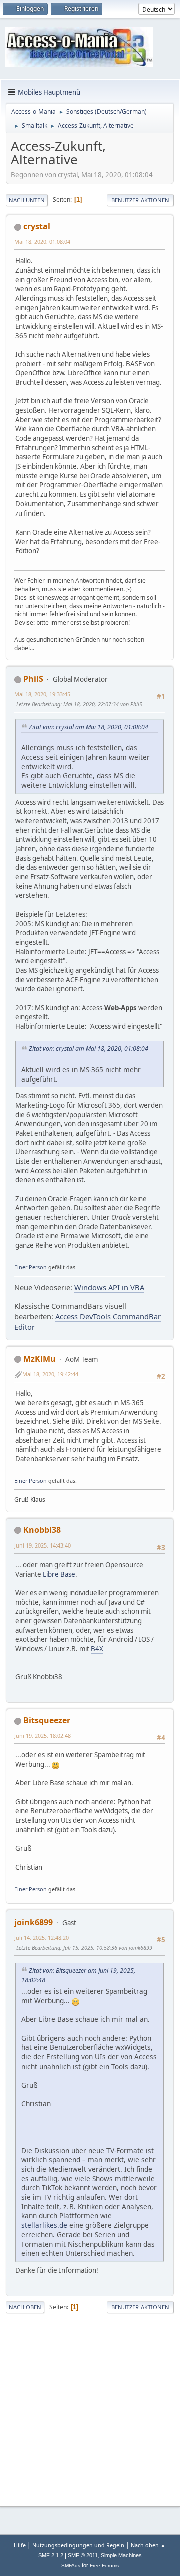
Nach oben (25, 2307)
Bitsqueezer (47, 1720)
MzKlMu (40, 1359)
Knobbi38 (42, 1530)
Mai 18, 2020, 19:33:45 (42, 694)
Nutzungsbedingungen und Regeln (78, 2545)
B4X (97, 1649)
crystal (37, 226)
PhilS (33, 679)
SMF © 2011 (83, 2555)
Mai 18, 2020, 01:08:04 (42, 241)
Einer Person (31, 1267)
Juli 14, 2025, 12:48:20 (42, 1938)
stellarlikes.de (44, 2225)
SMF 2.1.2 (51, 2555)
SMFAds (71, 2566)
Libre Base (59, 1574)
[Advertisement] (90, 2408)
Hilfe (20, 2545)
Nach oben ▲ (148, 2545)
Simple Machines (121, 2555)
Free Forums (104, 2566)
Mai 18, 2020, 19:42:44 (50, 1374)
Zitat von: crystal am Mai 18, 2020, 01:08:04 (89, 727)
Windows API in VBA (109, 1287)
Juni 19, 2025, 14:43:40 (43, 1545)
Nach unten (27, 200)
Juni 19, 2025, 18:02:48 (43, 1735)
